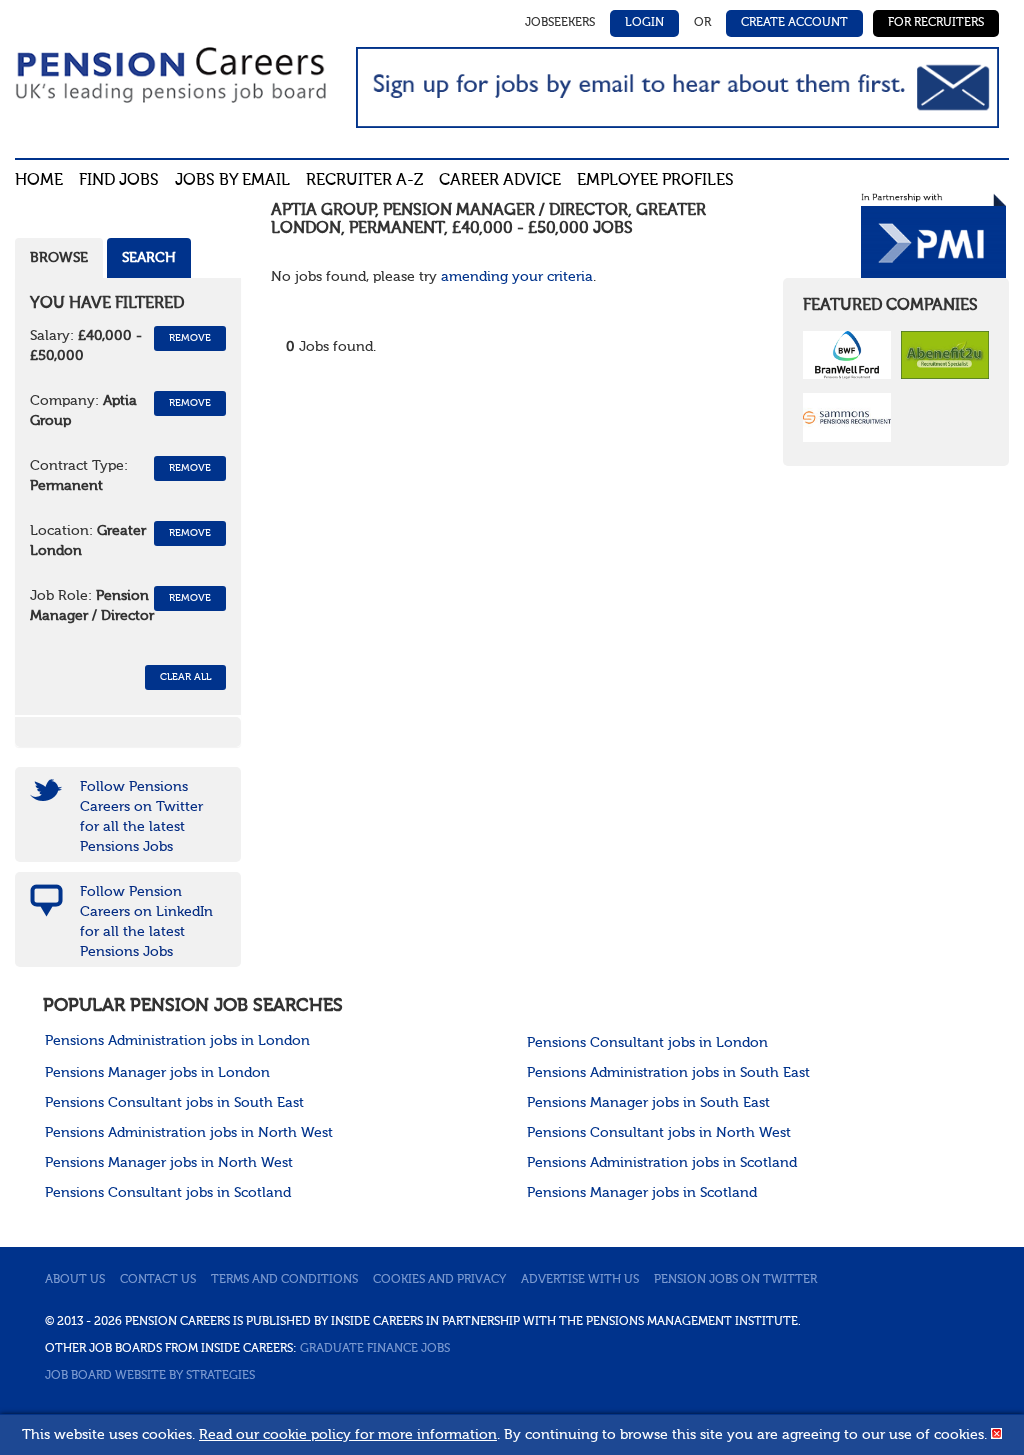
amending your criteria (517, 277)
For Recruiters (936, 23)
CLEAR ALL (185, 677)
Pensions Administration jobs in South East (668, 1073)
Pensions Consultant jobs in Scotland (168, 1193)
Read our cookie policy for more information (348, 1435)
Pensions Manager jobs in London (157, 1073)
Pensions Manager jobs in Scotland (642, 1193)
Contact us (158, 1280)
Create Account (794, 23)
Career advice (500, 181)
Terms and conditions (284, 1280)
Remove (190, 338)
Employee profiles (655, 181)
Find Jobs (119, 181)
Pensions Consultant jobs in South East (174, 1103)
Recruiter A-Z (364, 181)
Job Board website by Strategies (150, 1376)
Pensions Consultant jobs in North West (659, 1133)
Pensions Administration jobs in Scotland (662, 1163)
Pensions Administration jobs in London (177, 1041)
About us (75, 1280)
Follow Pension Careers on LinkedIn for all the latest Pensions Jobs (146, 922)
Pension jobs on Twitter (735, 1280)
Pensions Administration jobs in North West (189, 1133)
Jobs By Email (232, 181)
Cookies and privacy (439, 1280)
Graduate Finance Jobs (375, 1349)
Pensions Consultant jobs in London (647, 1043)
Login (644, 23)
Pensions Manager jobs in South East (648, 1103)
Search (149, 258)
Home (39, 181)
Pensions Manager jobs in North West (169, 1163)
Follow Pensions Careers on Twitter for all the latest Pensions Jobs (141, 817)
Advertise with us (580, 1280)
